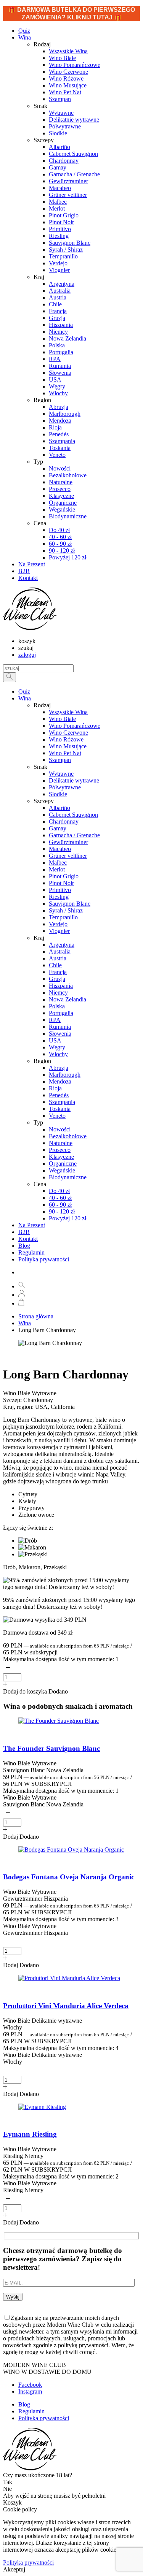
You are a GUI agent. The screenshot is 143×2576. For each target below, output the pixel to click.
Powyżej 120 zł (67, 1218)
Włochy (58, 1054)
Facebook (30, 2385)
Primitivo (60, 890)
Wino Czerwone (68, 733)
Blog (24, 1246)
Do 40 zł (59, 1191)
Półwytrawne (65, 787)
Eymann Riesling (30, 2134)
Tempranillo (63, 917)
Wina (25, 37)
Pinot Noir (61, 883)
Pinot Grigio (64, 876)
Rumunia (60, 1027)
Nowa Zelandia (67, 999)
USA (55, 1040)
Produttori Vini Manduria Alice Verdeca (66, 2006)
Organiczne (63, 1164)
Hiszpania (61, 986)
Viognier (59, 931)
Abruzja (59, 1068)
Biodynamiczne (68, 1177)
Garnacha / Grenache (74, 835)
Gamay (58, 828)
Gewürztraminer (68, 842)
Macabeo (60, 849)
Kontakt (28, 1239)
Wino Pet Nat (65, 753)
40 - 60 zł (60, 1198)
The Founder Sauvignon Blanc (51, 1748)
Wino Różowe (66, 739)
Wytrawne (61, 774)
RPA (55, 1020)
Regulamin (31, 1252)
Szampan (60, 760)
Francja (58, 972)
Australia (60, 951)
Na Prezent (32, 1225)
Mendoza (60, 1081)
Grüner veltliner (68, 856)
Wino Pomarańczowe (75, 726)
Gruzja (57, 979)
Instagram (30, 2391)
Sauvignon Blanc (70, 904)
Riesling (59, 897)
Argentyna (62, 945)
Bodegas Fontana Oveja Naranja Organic (69, 1877)
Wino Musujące (68, 746)
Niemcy (58, 993)
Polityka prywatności (44, 1259)
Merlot (57, 869)
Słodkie (58, 794)
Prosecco (60, 1150)
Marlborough (65, 1075)
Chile (55, 965)
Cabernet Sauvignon (73, 815)
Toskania (60, 1109)
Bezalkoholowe (68, 1136)
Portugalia (61, 1013)
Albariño (59, 808)
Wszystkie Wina (68, 712)
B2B (24, 1232)
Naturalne (61, 1143)
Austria (58, 958)
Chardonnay (64, 821)
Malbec (58, 863)
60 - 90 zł (60, 1205)
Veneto (57, 1116)
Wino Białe (62, 719)
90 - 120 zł (62, 1211)
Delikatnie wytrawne (74, 780)
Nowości (60, 1129)
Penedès (59, 1095)
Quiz (24, 692)
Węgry (57, 1047)
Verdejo (58, 924)
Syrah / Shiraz (66, 910)
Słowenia (60, 1034)
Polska (57, 1006)
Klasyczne (61, 1157)
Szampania (62, 1102)
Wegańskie (62, 1170)
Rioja (55, 1088)
